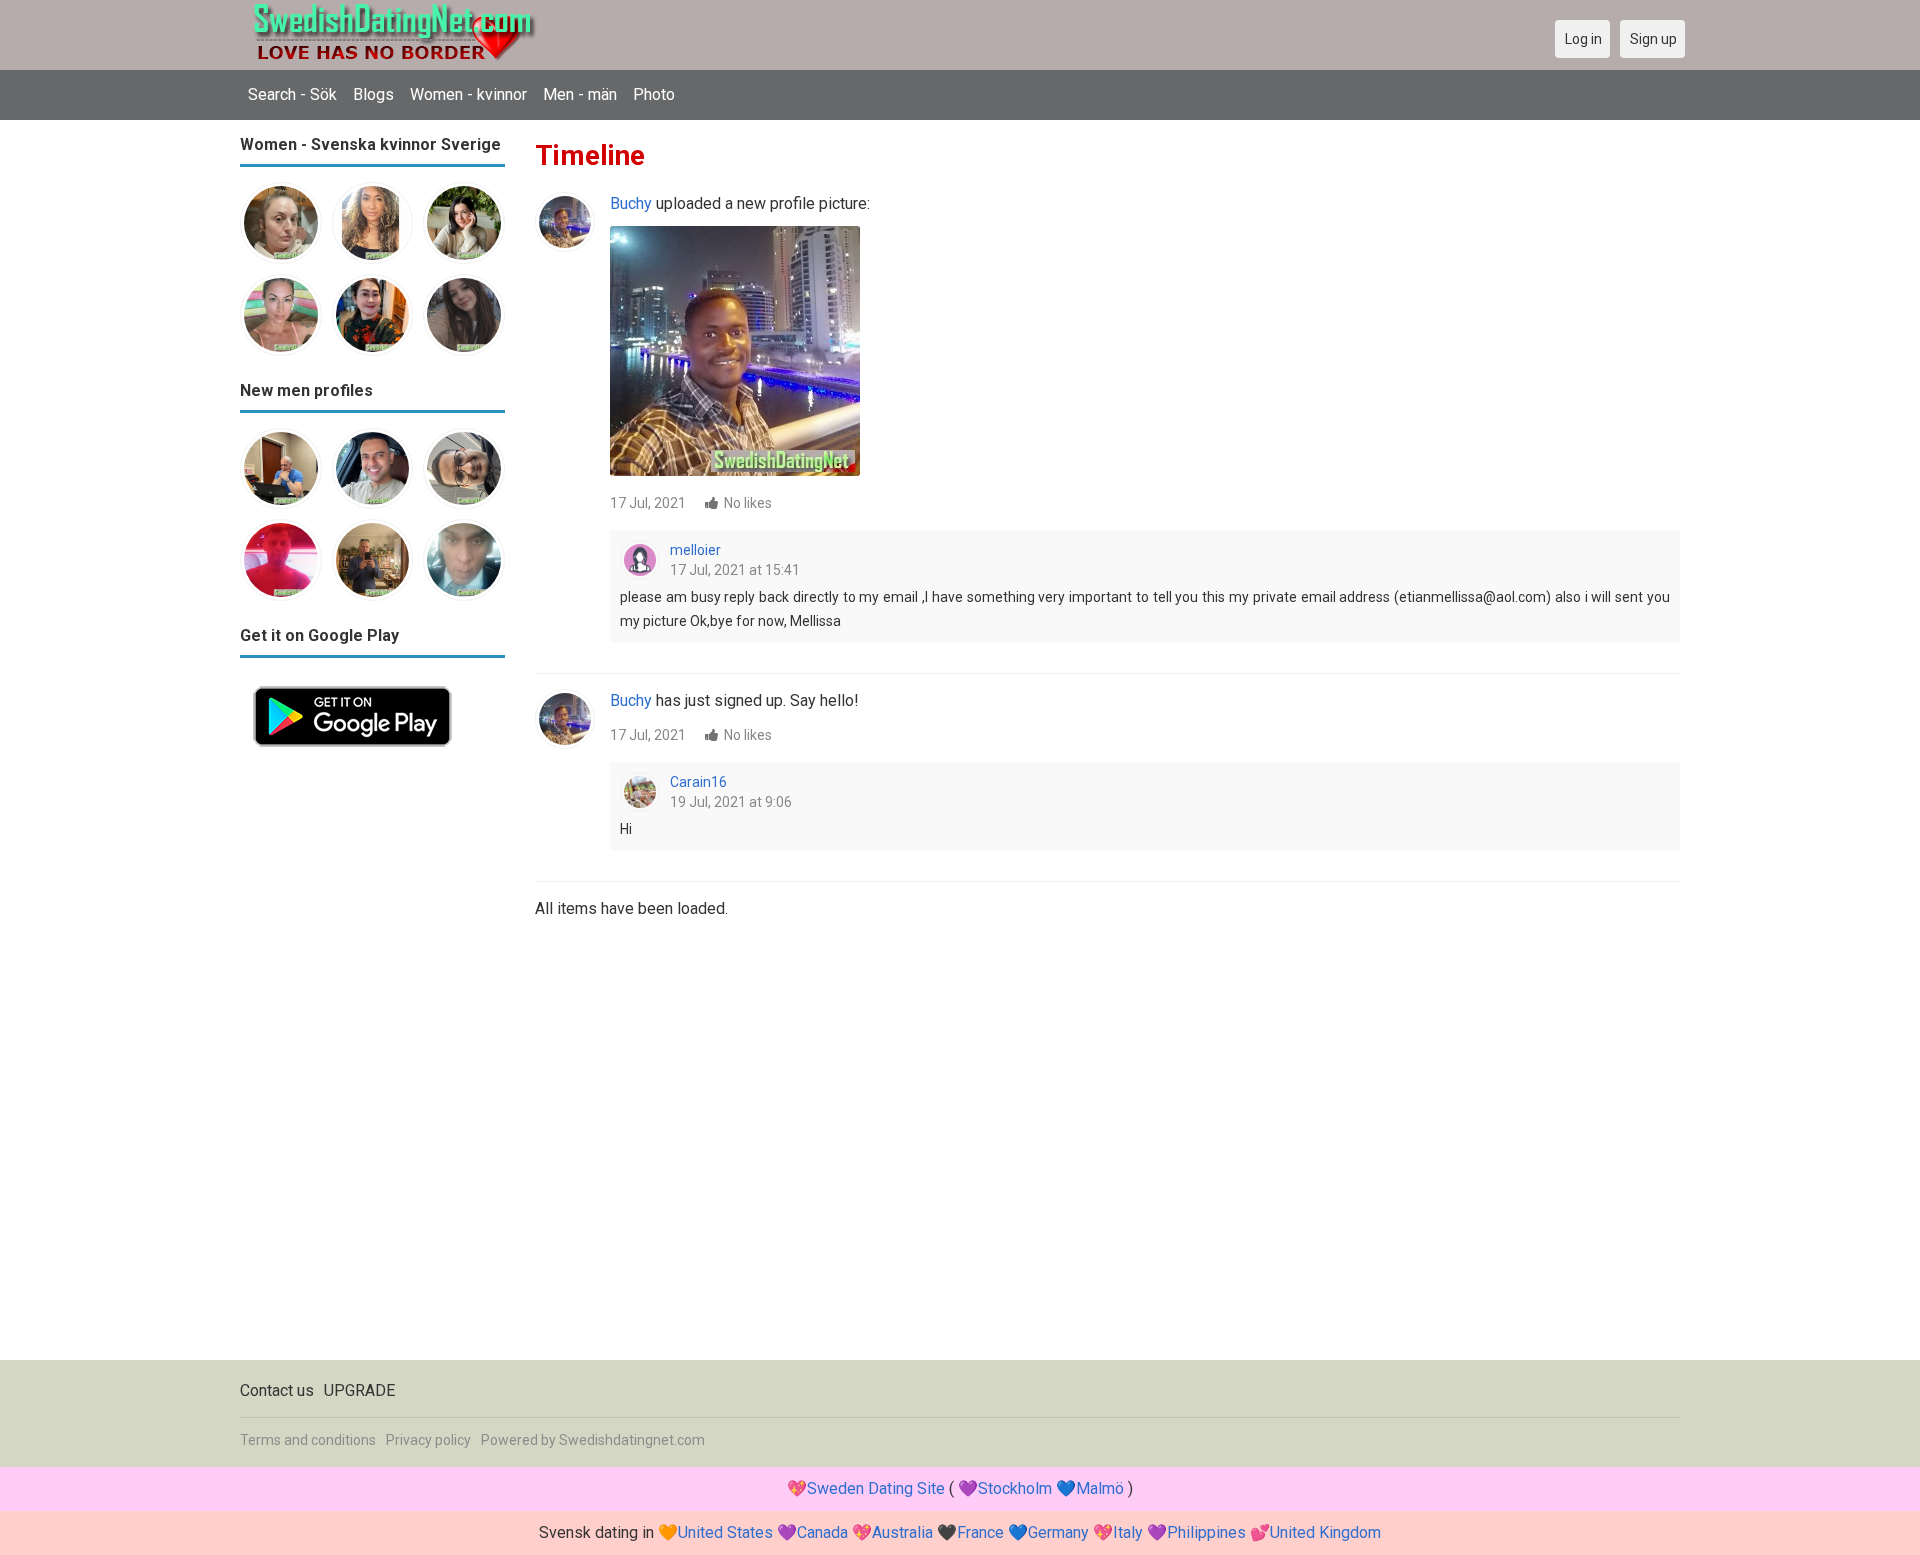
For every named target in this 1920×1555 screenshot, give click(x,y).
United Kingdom (1325, 1532)
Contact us (277, 1390)
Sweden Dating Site (876, 1488)
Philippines (1206, 1532)
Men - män (580, 94)
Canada (822, 1532)
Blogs (373, 94)
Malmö (1100, 1488)
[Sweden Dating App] (352, 684)
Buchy (631, 203)
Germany (1058, 1532)
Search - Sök (292, 94)
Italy (1128, 1532)
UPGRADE (359, 1390)
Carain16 (698, 782)
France (980, 1532)
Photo (654, 94)
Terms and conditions (308, 1440)
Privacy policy (428, 1440)
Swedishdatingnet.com (632, 1440)
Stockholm (1015, 1488)
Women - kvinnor (468, 94)
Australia (902, 1532)
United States (725, 1532)
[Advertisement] (372, 1060)
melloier (695, 550)
